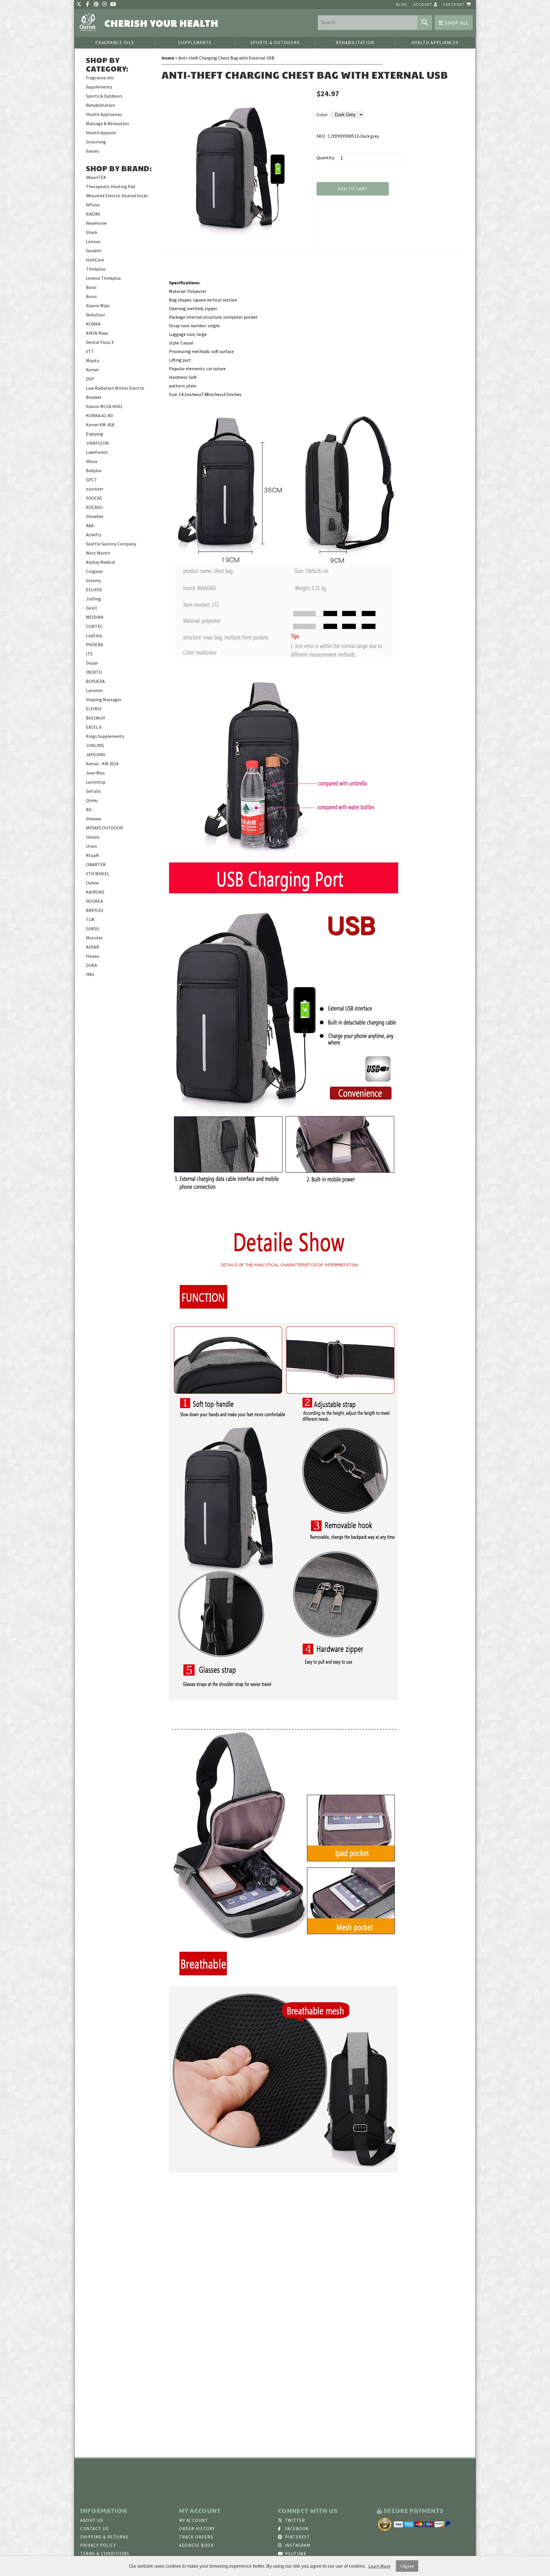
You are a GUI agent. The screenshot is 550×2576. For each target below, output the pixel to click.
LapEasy (94, 635)
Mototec (94, 938)
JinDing (94, 599)
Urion (91, 846)
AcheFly (94, 535)
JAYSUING (96, 754)
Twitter (294, 2520)
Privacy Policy (98, 2545)
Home (168, 58)
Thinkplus (96, 269)
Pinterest (297, 2537)
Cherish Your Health (162, 23)
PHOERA (95, 645)
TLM (90, 919)
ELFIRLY (94, 709)
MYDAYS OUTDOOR (104, 828)
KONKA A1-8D (100, 415)
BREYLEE (95, 910)
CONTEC (94, 626)
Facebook (296, 2529)
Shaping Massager (104, 699)
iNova (92, 461)
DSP (90, 379)
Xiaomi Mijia (98, 306)
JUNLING (95, 745)
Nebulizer (96, 315)
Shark (92, 232)
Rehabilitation (355, 43)
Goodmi (94, 251)
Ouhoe (92, 883)
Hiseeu (93, 956)
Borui (91, 296)
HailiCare (95, 260)
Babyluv (94, 470)
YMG (90, 974)
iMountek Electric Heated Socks (117, 196)
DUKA (92, 965)
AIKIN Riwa (97, 333)
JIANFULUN (97, 443)
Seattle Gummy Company (111, 544)
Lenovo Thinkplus (103, 278)
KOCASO (94, 507)
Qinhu (92, 800)
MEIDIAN (95, 617)
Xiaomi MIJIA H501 (104, 406)
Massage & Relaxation (107, 123)
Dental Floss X (100, 342)
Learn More (379, 2566)
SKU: (321, 136)
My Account (194, 2520)
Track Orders (196, 2537)
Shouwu (94, 819)
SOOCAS (94, 498)
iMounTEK (96, 177)
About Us (92, 2520)
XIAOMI (93, 214)
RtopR (92, 855)
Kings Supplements (105, 736)
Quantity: (326, 157)
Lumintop (96, 782)
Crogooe (94, 571)
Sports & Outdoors (275, 43)
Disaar (92, 663)
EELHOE (94, 590)
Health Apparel (101, 133)
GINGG (93, 929)
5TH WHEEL (98, 874)
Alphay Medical (101, 562)
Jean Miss (95, 773)
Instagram (297, 2545)
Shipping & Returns (104, 2537)
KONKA (93, 324)
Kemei (92, 370)
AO (89, 809)
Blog (402, 4)
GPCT (92, 480)
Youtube (295, 2554)
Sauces (93, 151)
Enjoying (95, 434)
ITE (89, 654)
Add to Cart (353, 189)
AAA (90, 525)
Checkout (455, 4)
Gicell (92, 608)
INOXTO (94, 672)
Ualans (93, 837)
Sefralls (94, 791)
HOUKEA (95, 901)
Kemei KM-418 (100, 425)
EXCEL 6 (94, 727)
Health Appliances (435, 43)
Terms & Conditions (105, 2554)
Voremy (93, 580)
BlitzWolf (96, 718)
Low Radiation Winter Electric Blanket (115, 393)
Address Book (196, 2545)
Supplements (195, 43)
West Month (98, 553)
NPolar (93, 205)
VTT (90, 351)
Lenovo (93, 241)
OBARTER (96, 864)
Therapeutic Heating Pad (110, 186)
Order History (197, 2529)
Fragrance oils (115, 43)
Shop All (456, 23)
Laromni (94, 690)
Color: (322, 115)
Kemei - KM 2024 (102, 764)
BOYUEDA (95, 681)
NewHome (96, 223)
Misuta (93, 360)
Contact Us (94, 2529)
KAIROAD (95, 892)
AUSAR (93, 947)
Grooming (96, 142)
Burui (91, 287)
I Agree (407, 2566)
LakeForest (97, 452)
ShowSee (95, 516)
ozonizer (95, 489)
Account (423, 4)
